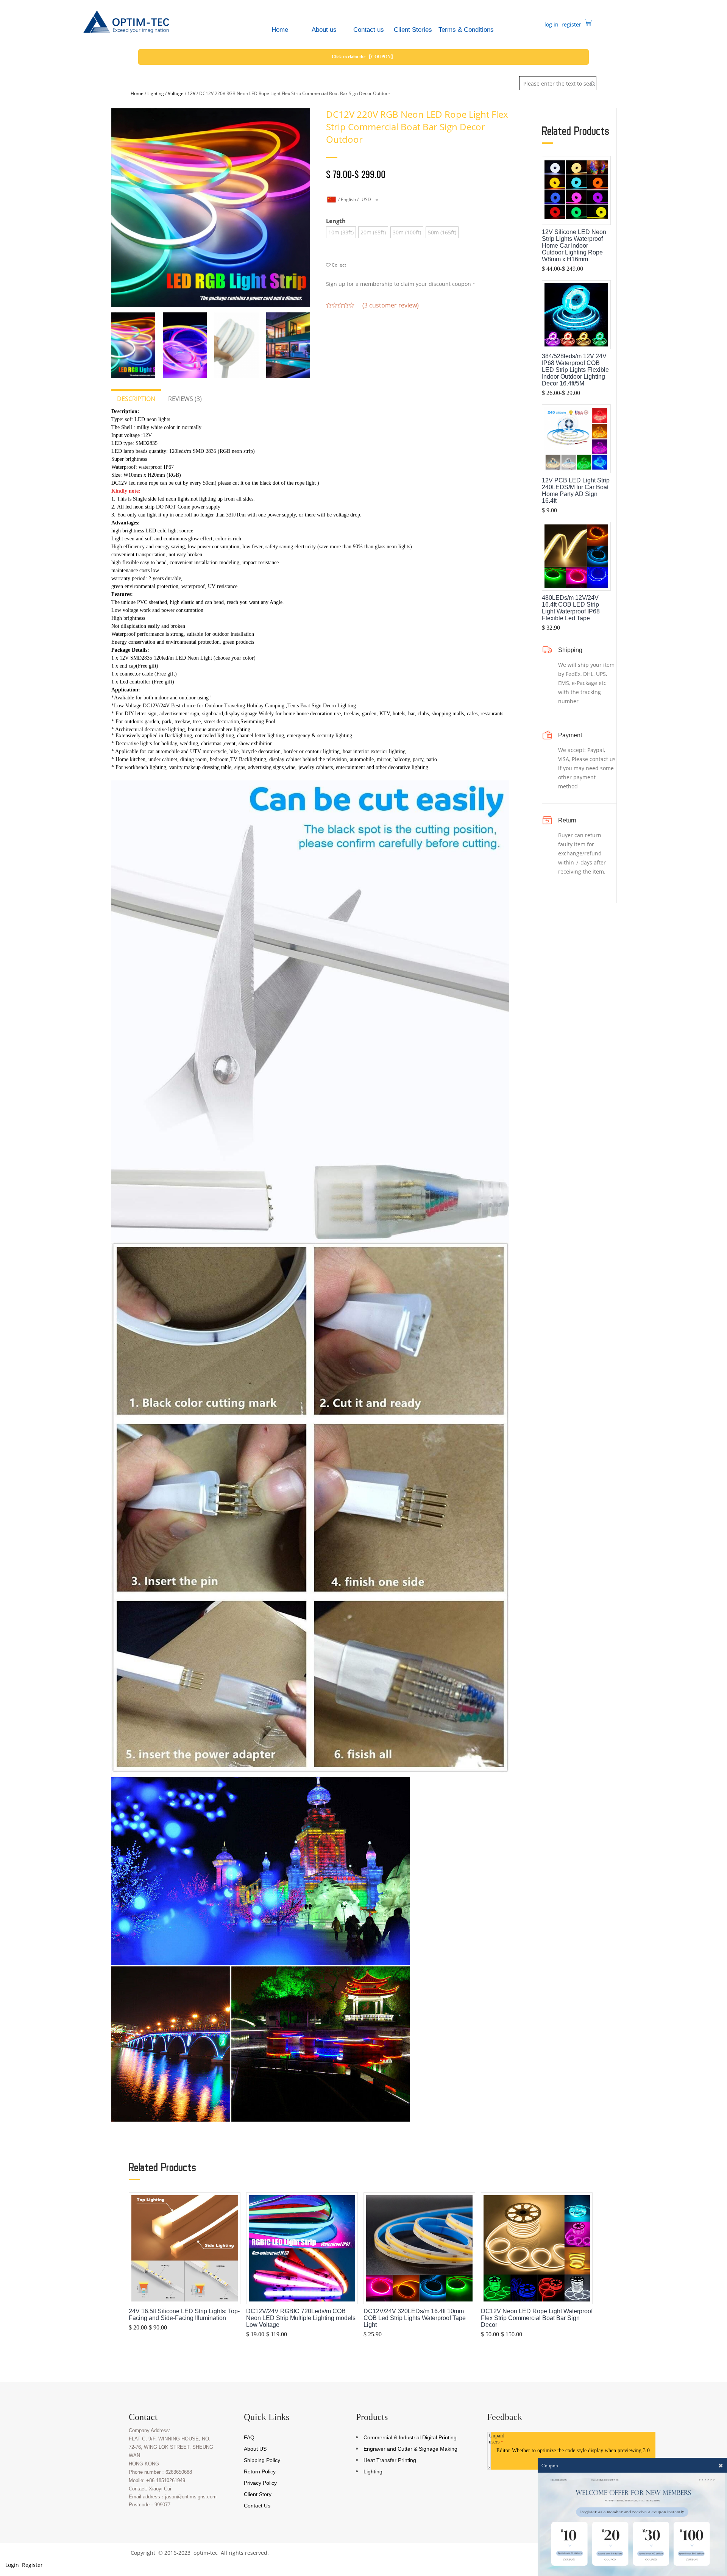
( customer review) (391, 305)
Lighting (156, 93)
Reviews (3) (185, 399)
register (571, 24)
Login (11, 2565)
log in (551, 24)
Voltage (176, 93)
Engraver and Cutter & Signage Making (410, 2449)
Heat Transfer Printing (390, 2460)
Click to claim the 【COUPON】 (363, 57)
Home (137, 93)
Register (32, 2565)
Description (136, 399)
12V (191, 93)
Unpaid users (497, 2439)
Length (336, 221)
